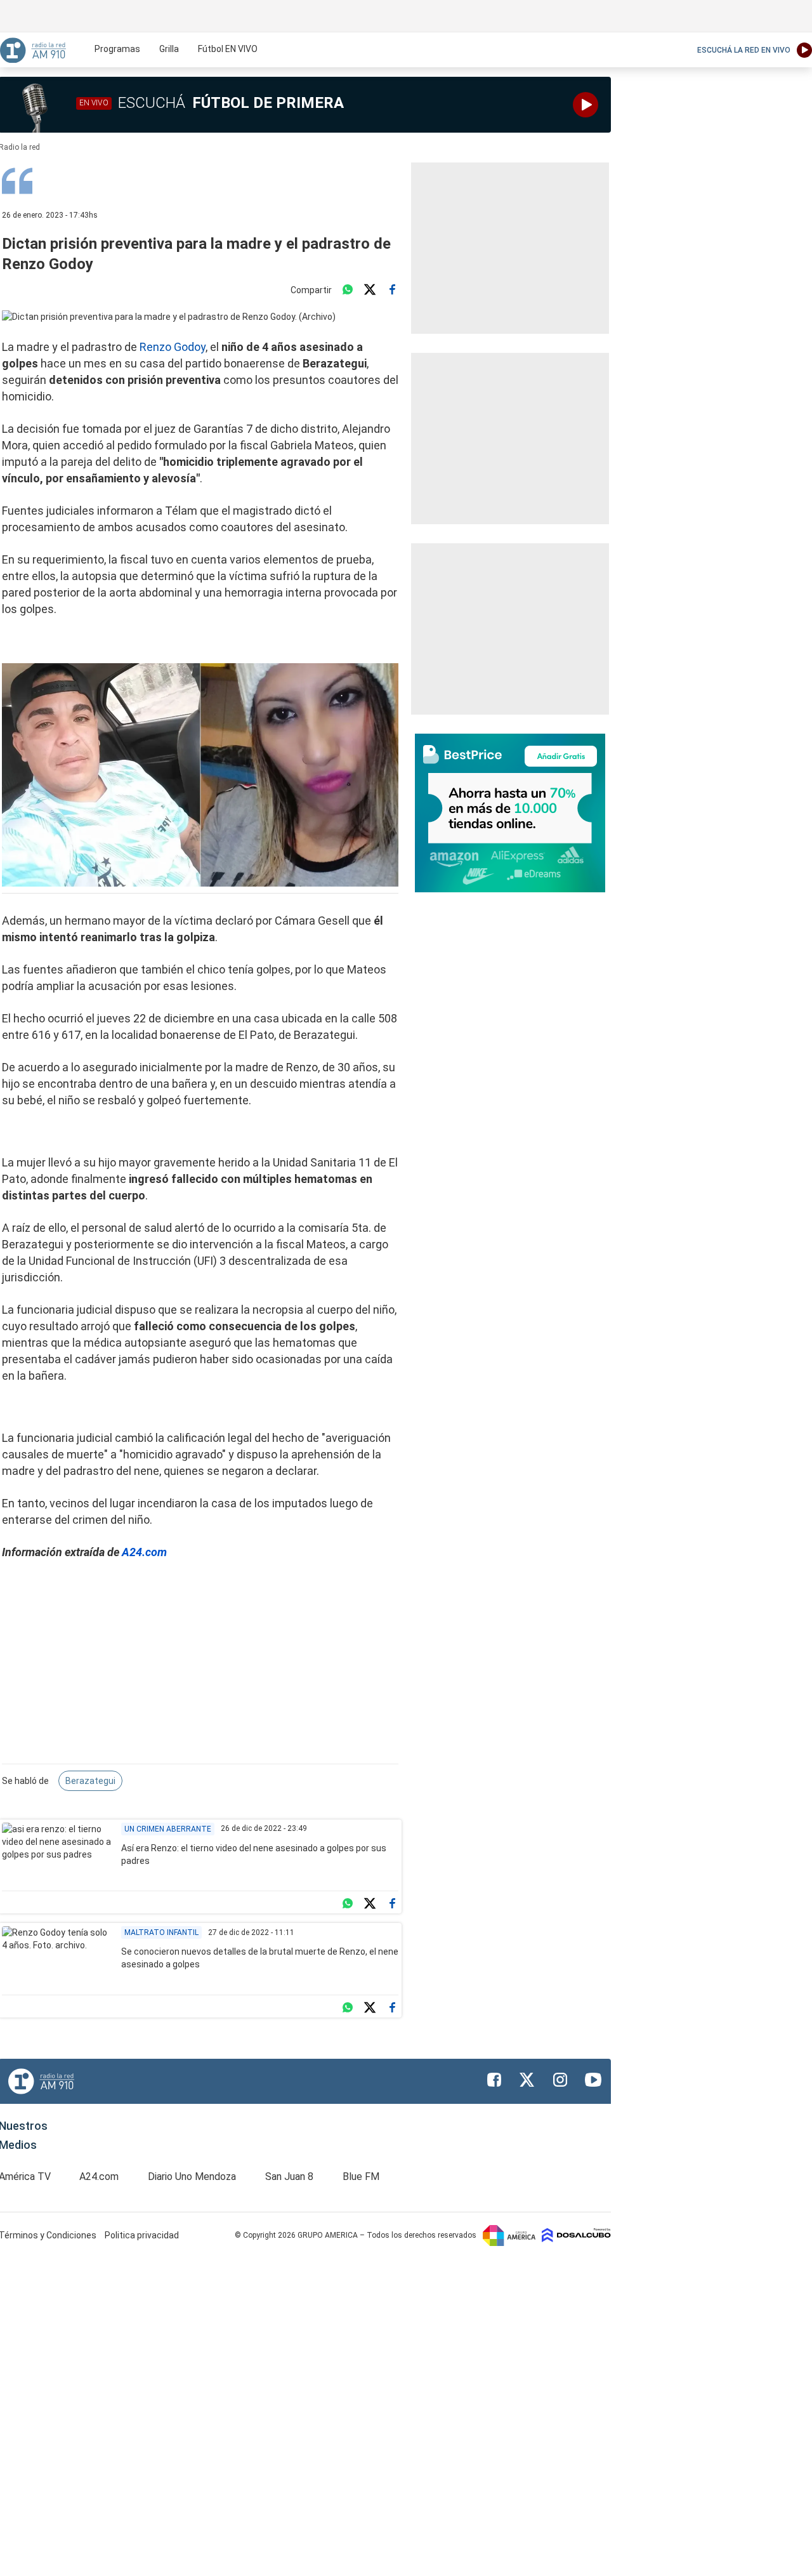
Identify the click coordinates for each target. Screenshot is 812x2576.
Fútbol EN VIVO (228, 49)
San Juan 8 (289, 2176)
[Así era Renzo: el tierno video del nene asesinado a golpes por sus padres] (57, 1854)
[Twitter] (370, 290)
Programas (117, 49)
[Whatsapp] (348, 290)
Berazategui (90, 1781)
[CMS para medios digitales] (576, 2235)
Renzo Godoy (173, 347)
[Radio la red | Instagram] (560, 2080)
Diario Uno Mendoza (192, 2176)
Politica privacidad (142, 2235)
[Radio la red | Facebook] (494, 2080)
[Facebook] (392, 290)
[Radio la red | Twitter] (527, 2080)
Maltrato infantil (161, 1932)
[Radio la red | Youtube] (593, 2080)
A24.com (144, 1552)
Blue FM (361, 2176)
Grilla (169, 49)
